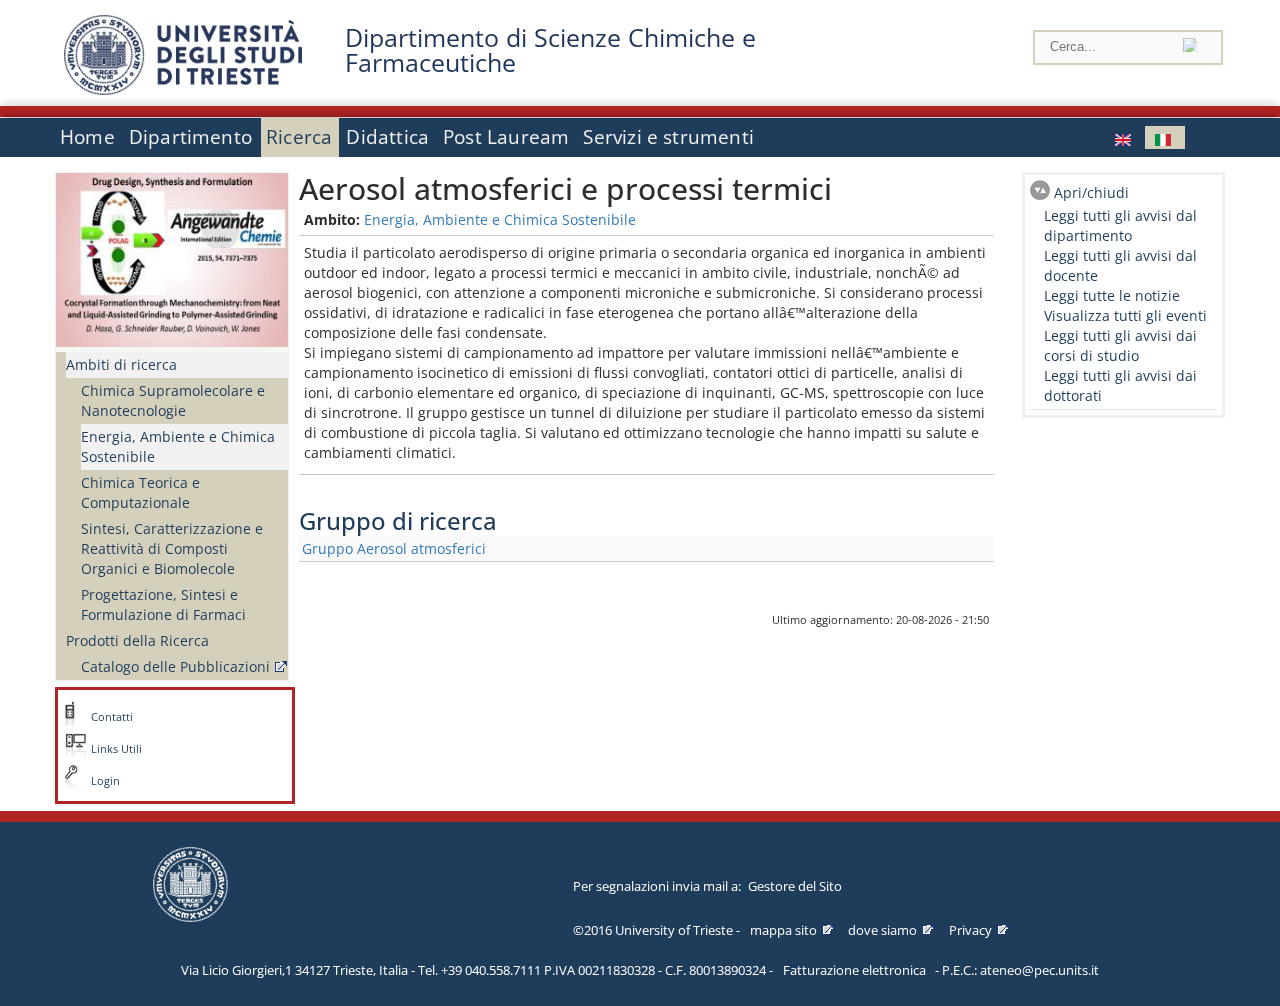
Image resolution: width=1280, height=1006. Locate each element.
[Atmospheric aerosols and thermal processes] (1125, 137)
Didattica (387, 137)
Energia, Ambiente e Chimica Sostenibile (178, 446)
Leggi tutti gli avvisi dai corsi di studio (1120, 345)
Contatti (112, 717)
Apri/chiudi (1091, 192)
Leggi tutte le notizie (1112, 295)
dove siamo (882, 930)
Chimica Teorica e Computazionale (140, 492)
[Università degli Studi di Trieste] (183, 89)
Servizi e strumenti (668, 137)
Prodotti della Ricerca (137, 640)
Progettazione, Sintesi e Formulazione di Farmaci (163, 604)
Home (87, 137)
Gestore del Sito (795, 886)
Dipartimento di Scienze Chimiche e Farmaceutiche (550, 50)
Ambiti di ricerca (121, 364)
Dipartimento (190, 137)
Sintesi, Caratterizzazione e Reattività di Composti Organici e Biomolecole (172, 548)
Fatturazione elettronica (854, 970)
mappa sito (783, 930)
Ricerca (299, 137)
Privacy (970, 930)
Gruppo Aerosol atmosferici (394, 548)
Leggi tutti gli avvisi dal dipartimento (1120, 225)
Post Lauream (506, 137)
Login (105, 781)
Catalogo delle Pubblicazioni (175, 666)
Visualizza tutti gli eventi (1125, 315)
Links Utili (116, 749)
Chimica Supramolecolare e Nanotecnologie (173, 400)
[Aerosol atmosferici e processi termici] (1165, 137)
